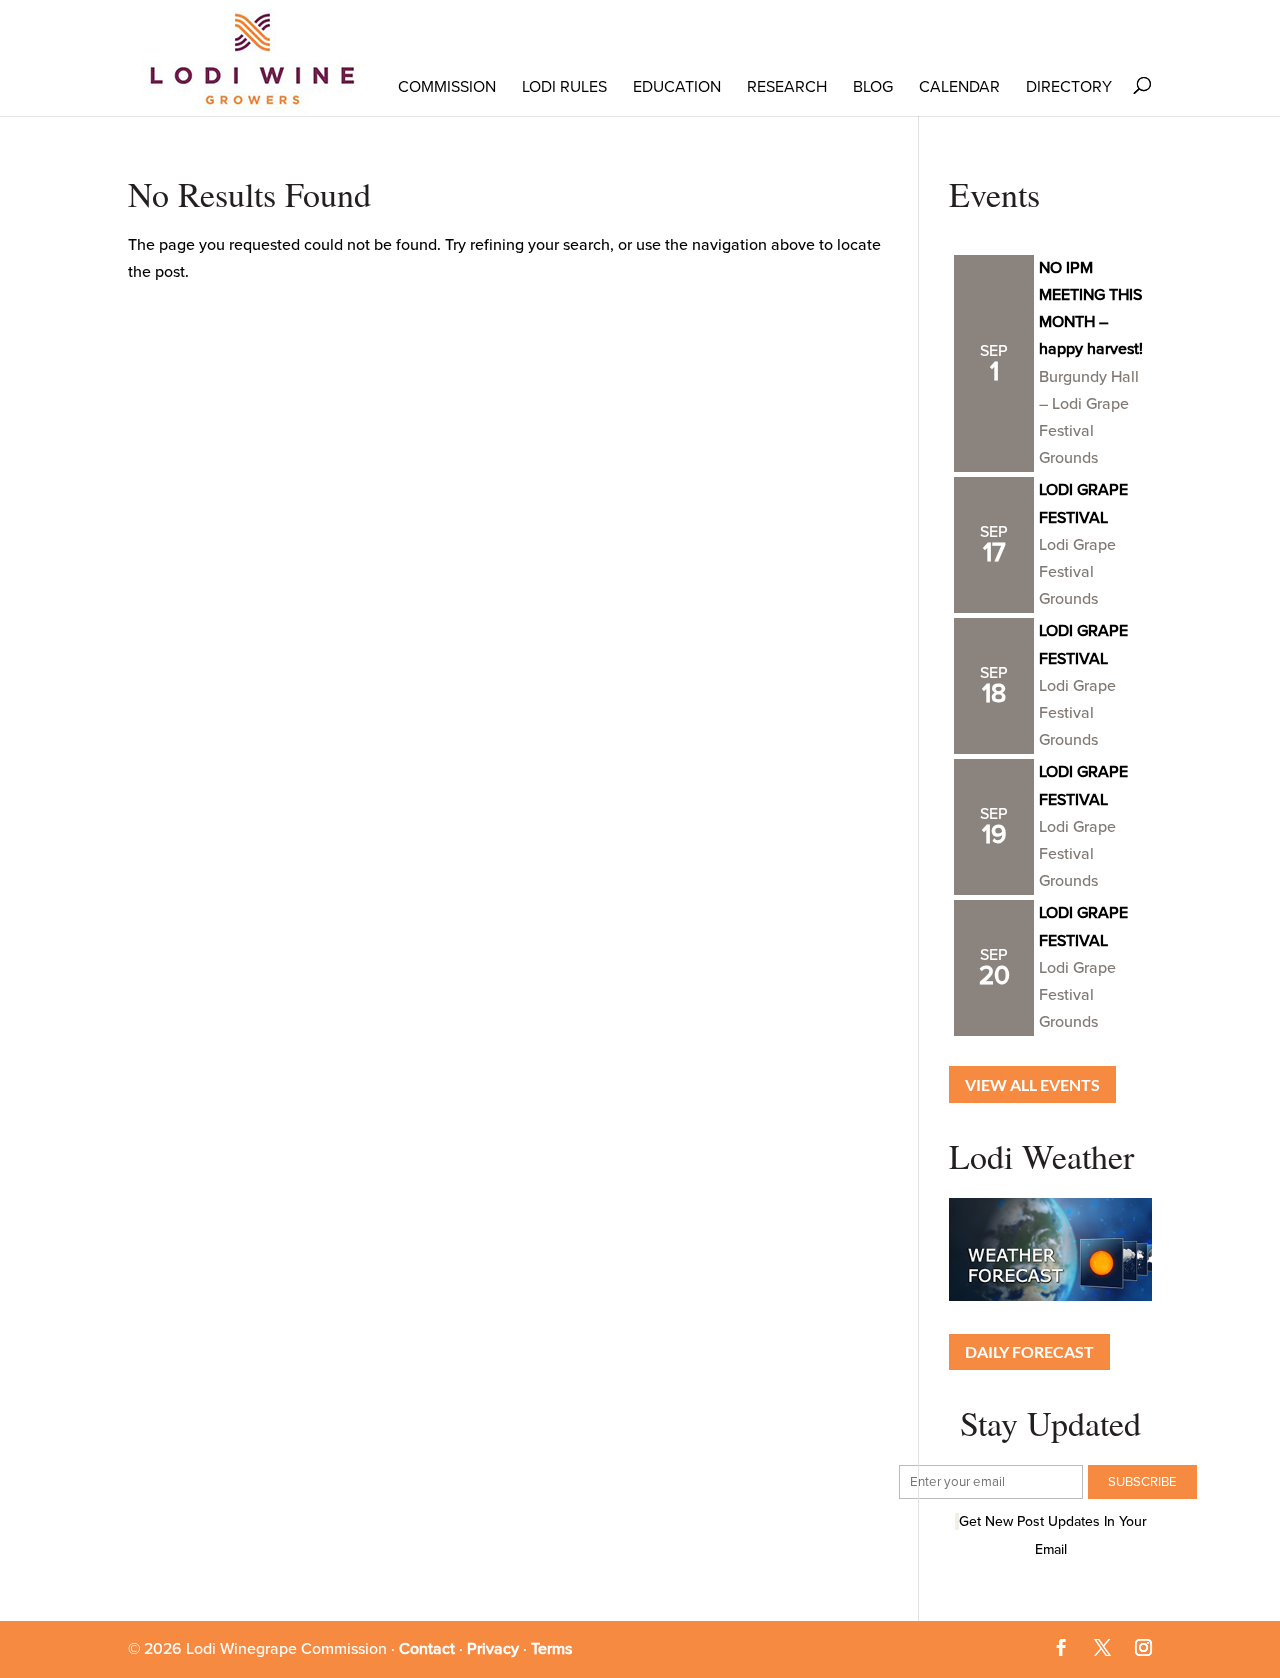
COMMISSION (447, 87)
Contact (427, 1649)
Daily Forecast (1029, 1351)
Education (677, 87)
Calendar (959, 87)
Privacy (493, 1649)
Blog (873, 87)
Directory (1069, 87)
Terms (551, 1649)
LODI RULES (564, 87)
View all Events (1032, 1084)
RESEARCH (787, 87)
